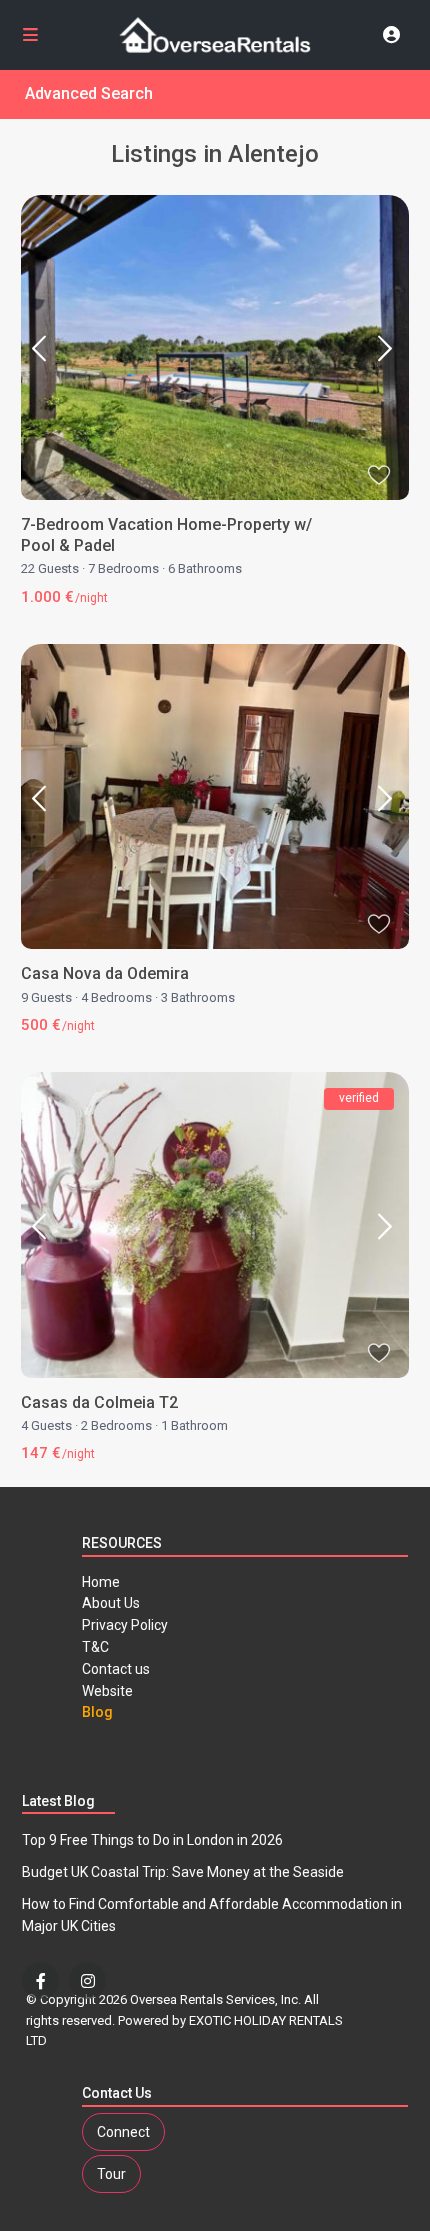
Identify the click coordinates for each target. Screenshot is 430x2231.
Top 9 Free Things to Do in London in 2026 (152, 1840)
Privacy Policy (125, 1625)
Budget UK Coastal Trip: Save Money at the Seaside (183, 1872)
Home (101, 1582)
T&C (95, 1647)
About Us (111, 1603)
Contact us (116, 1669)
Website (107, 1691)
